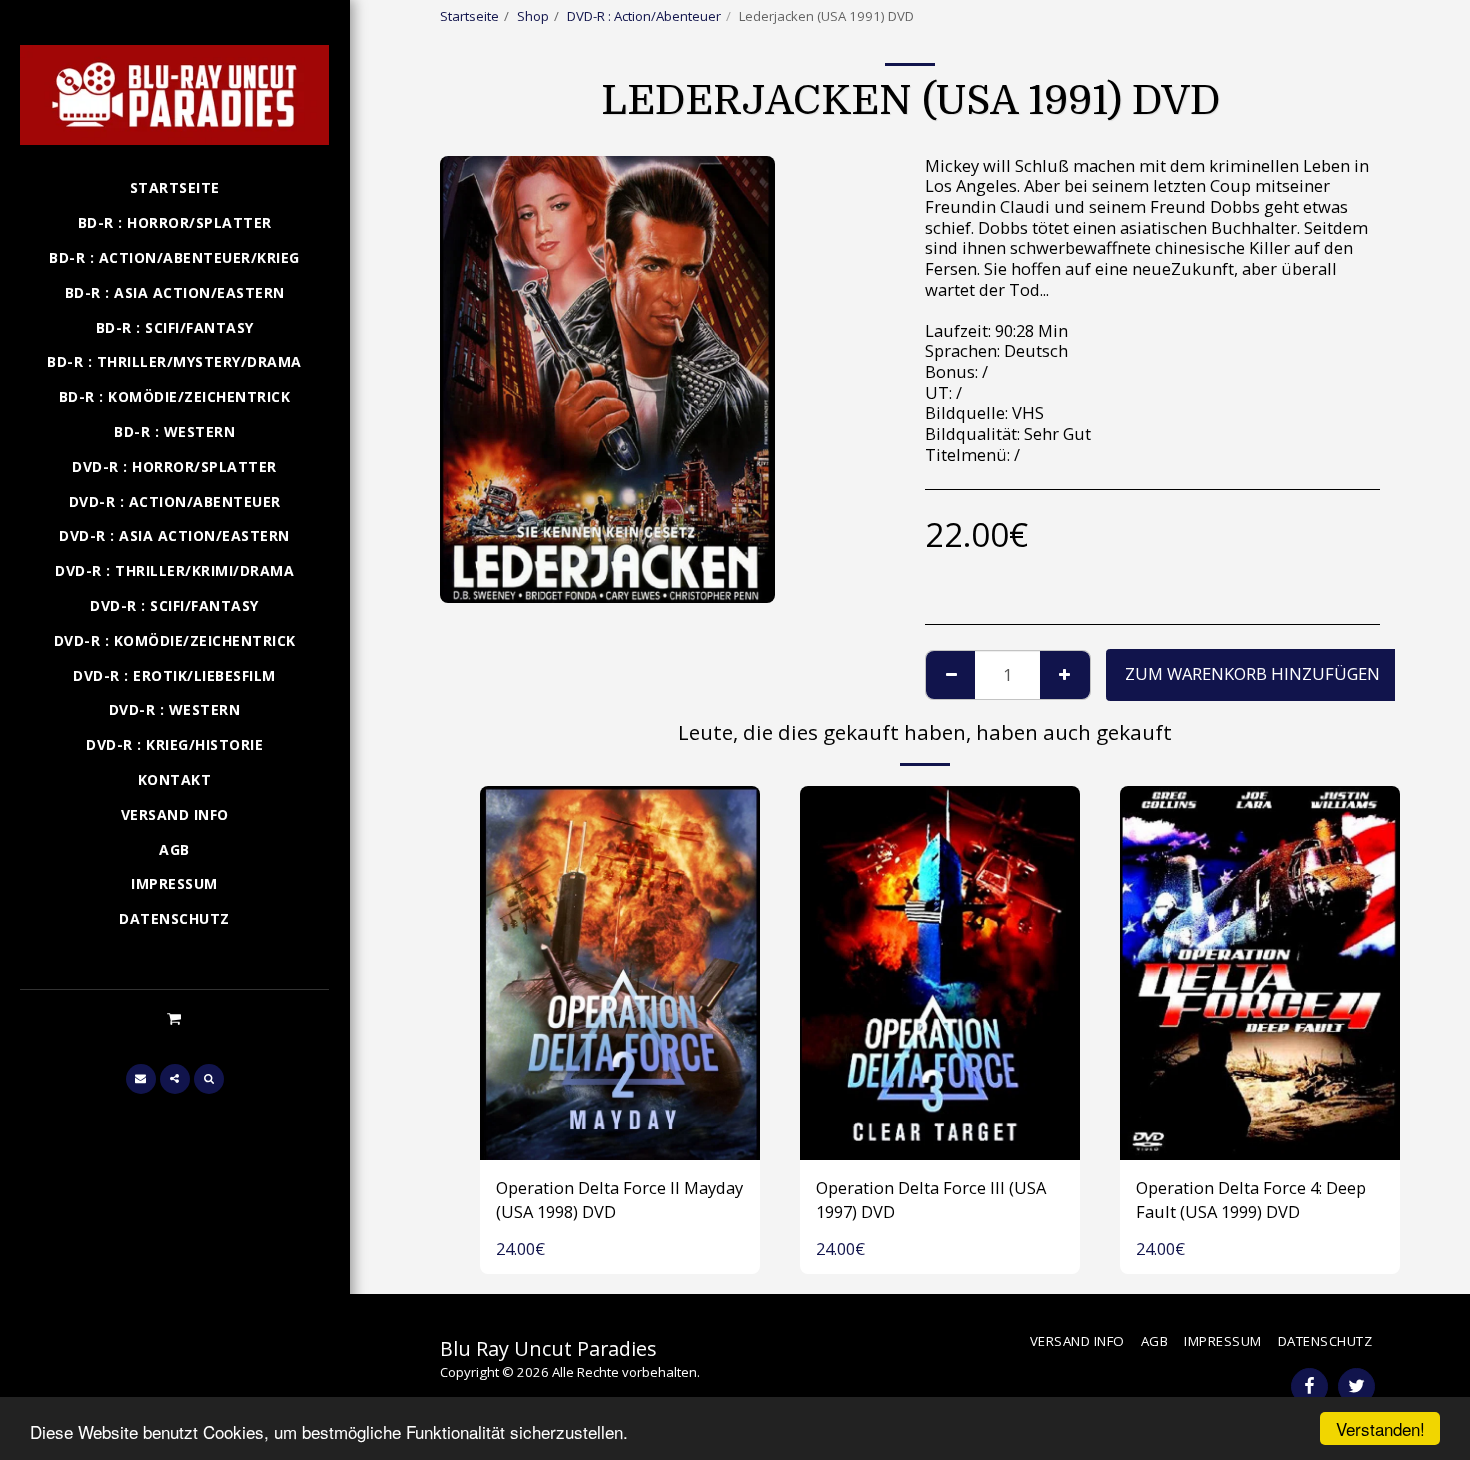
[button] (174, 1018)
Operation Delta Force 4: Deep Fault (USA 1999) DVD (1251, 1200)
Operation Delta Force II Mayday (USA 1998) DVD (619, 1200)
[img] (620, 972)
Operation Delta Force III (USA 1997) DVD (931, 1200)
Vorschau (620, 1137)
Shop (533, 16)
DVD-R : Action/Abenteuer (644, 16)
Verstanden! (1380, 1428)
